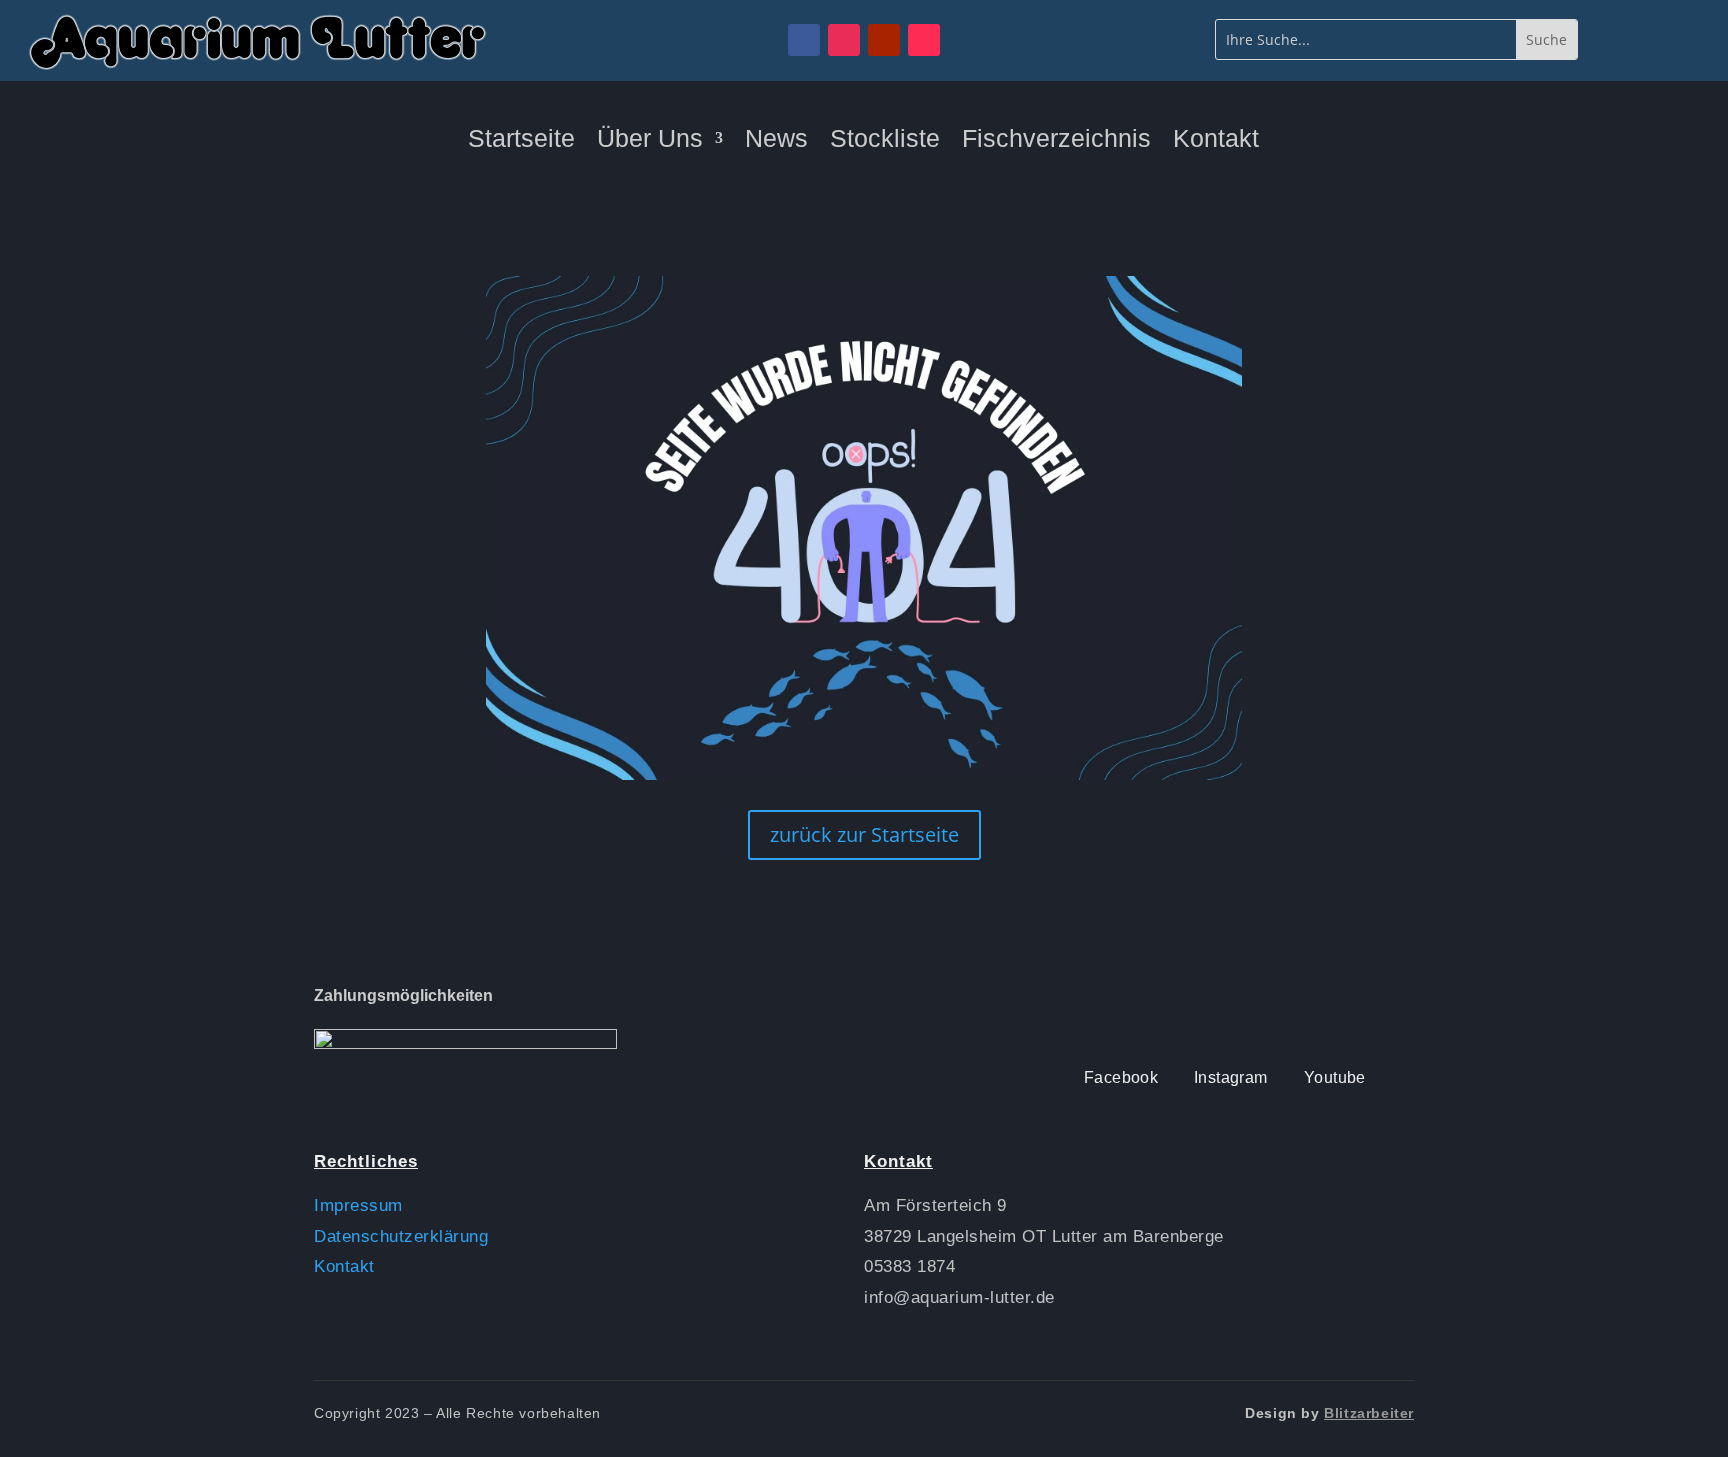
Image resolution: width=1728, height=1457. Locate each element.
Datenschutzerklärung (401, 1236)
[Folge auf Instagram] (844, 40)
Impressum (358, 1205)
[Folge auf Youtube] (884, 40)
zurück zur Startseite (864, 834)
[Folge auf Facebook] (804, 40)
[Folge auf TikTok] (924, 40)
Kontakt (1216, 141)
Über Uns (650, 141)
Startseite (521, 141)
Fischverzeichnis (1056, 141)
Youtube (1335, 1077)
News (776, 141)
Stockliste (885, 141)
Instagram (1231, 1077)
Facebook (1121, 1077)
